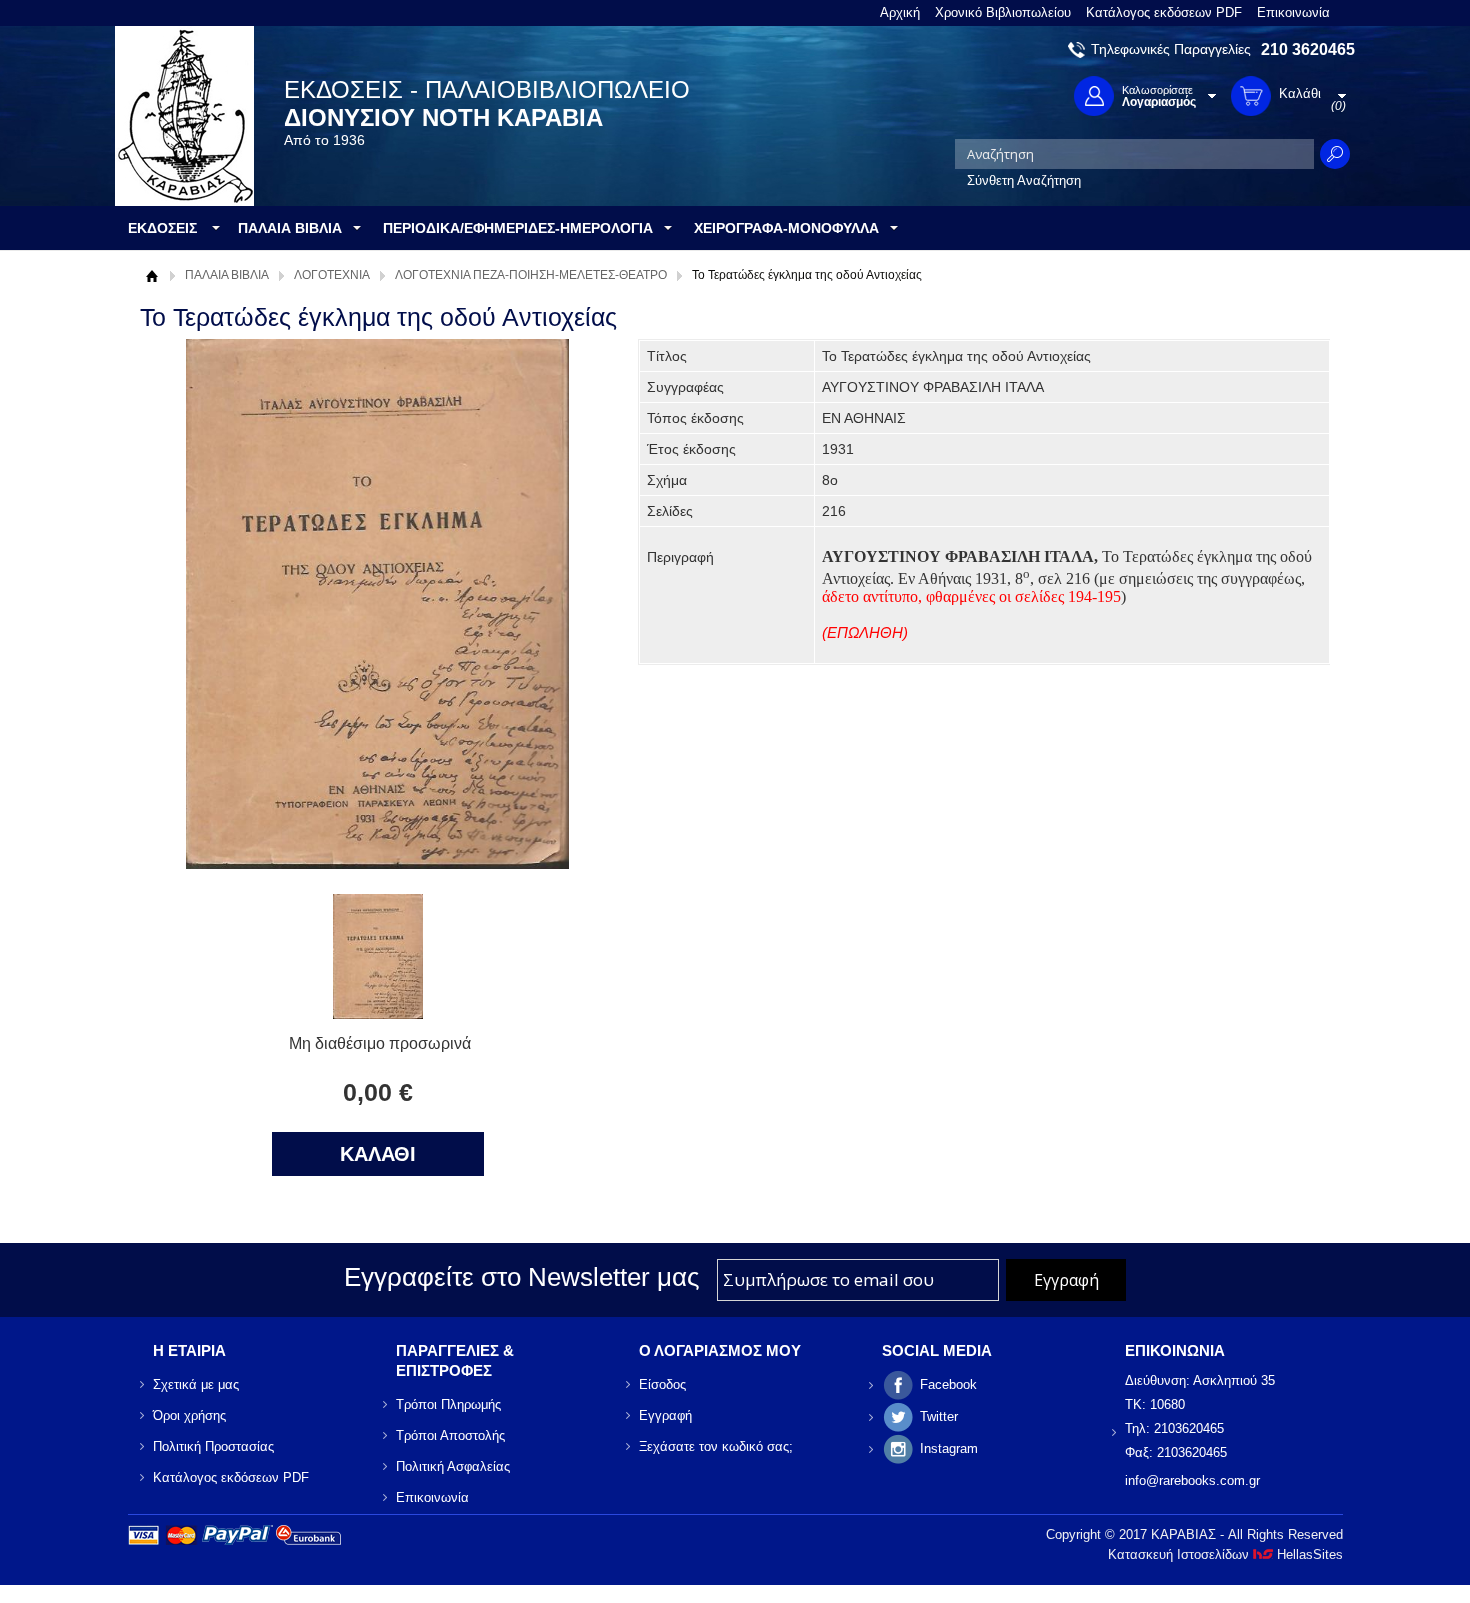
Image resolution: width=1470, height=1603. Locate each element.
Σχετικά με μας (196, 1384)
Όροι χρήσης (189, 1415)
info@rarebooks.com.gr (1192, 1480)
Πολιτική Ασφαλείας (453, 1466)
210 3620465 (1308, 49)
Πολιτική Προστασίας (213, 1446)
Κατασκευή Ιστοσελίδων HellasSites (1225, 1554)
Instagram (949, 1448)
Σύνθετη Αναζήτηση (1024, 180)
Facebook (948, 1384)
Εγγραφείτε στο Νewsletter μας (522, 1277)
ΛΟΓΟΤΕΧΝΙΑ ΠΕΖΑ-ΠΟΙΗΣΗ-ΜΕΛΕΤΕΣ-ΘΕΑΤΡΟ (531, 275)
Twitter (939, 1416)
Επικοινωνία (1293, 12)
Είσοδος (662, 1384)
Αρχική (900, 12)
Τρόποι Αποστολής (450, 1435)
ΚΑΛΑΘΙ (378, 1154)
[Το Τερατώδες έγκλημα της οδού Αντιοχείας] (378, 1013)
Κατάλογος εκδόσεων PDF (1164, 12)
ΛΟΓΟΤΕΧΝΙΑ (332, 275)
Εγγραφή (665, 1415)
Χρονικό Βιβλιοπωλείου (1003, 12)
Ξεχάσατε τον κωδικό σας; (716, 1446)
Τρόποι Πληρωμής (448, 1404)
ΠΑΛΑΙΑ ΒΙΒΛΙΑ (227, 275)
